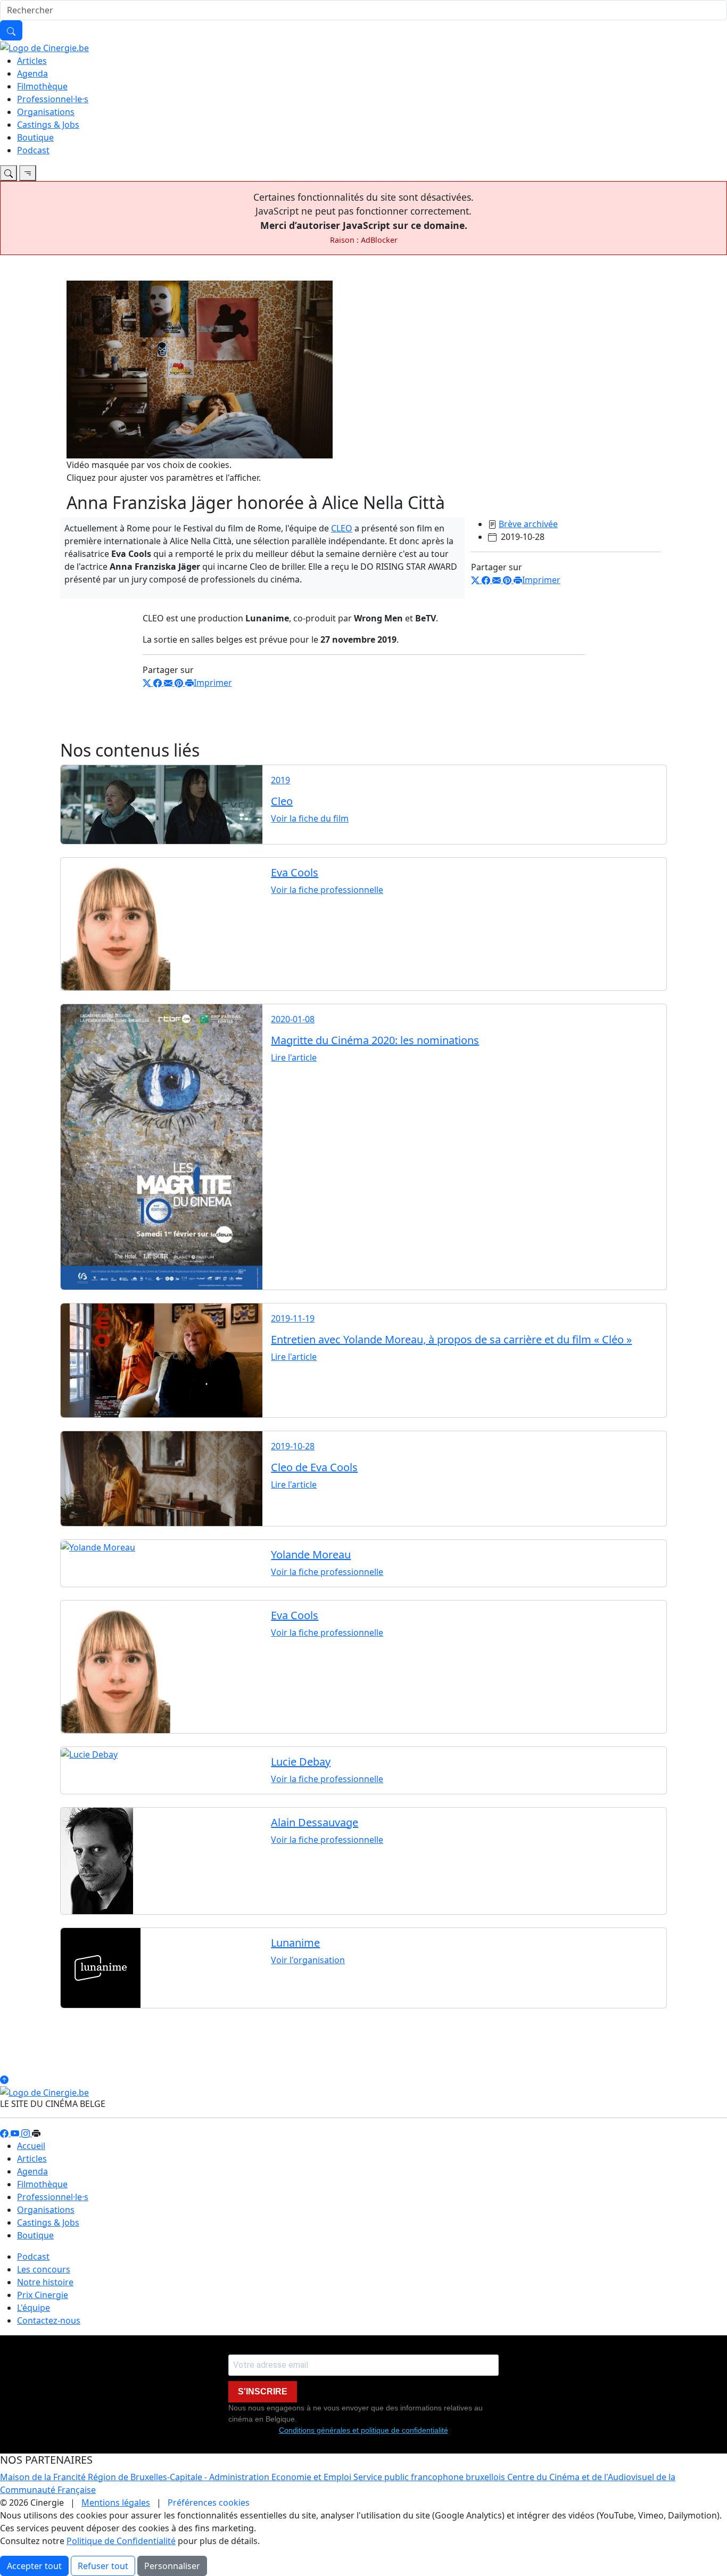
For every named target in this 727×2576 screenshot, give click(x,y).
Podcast (33, 150)
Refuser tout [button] (103, 2566)
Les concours (44, 2269)
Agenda (32, 73)
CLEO (342, 528)
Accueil (31, 2146)
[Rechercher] (11, 30)
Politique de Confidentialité (121, 2541)
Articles (32, 61)
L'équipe (34, 2308)
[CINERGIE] (44, 47)
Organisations (46, 112)
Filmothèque (42, 86)
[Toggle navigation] (9, 173)
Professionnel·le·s (53, 99)
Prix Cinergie (43, 2295)
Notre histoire (45, 2282)
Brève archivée (528, 524)
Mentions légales (116, 2503)
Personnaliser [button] (172, 2566)
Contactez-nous (49, 2320)
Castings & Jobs (48, 125)
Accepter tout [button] (34, 2566)
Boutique (35, 137)
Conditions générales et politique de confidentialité (363, 2430)
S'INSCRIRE (263, 2392)
